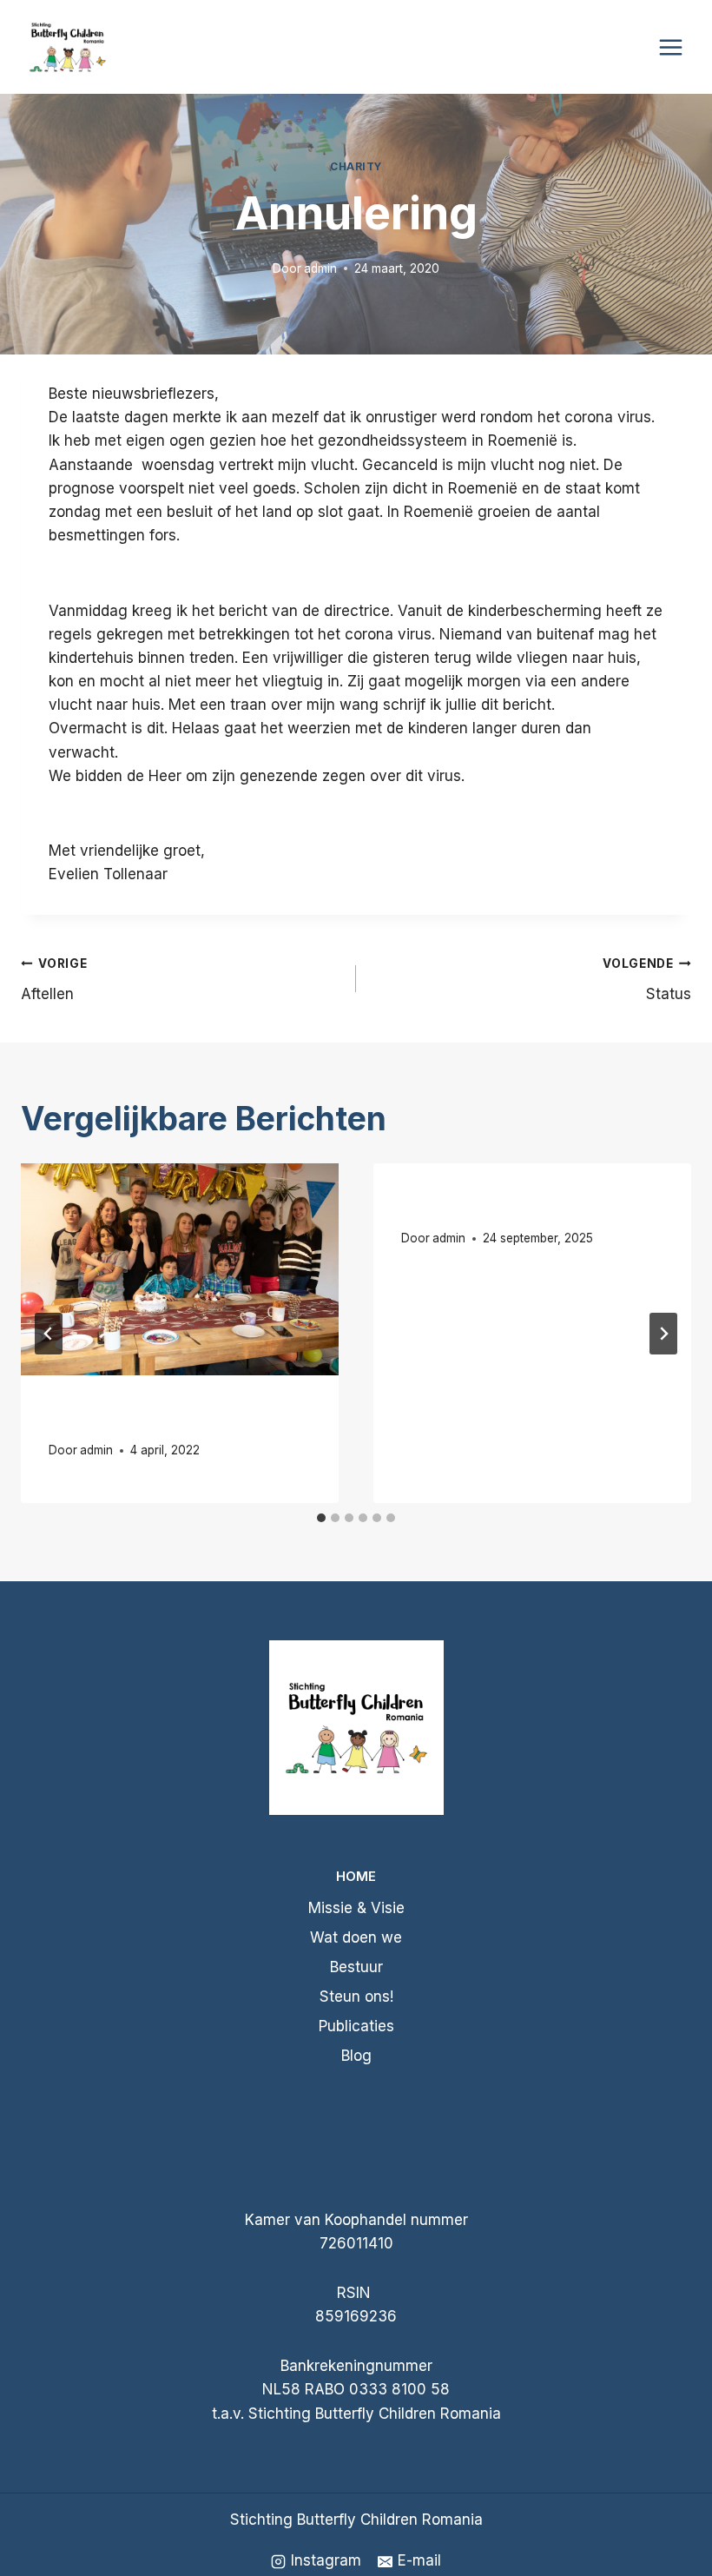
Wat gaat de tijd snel (141, 1416)
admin (320, 268)
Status (647, 980)
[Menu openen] (670, 47)
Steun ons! (356, 1997)
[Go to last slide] (49, 1334)
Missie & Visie (356, 1908)
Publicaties (356, 2026)
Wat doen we (356, 1937)
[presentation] (180, 1269)
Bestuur (356, 1967)
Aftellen (54, 980)
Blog (356, 2056)
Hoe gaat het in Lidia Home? (521, 1204)
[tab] (321, 1518)
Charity (356, 166)
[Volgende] (663, 1334)
